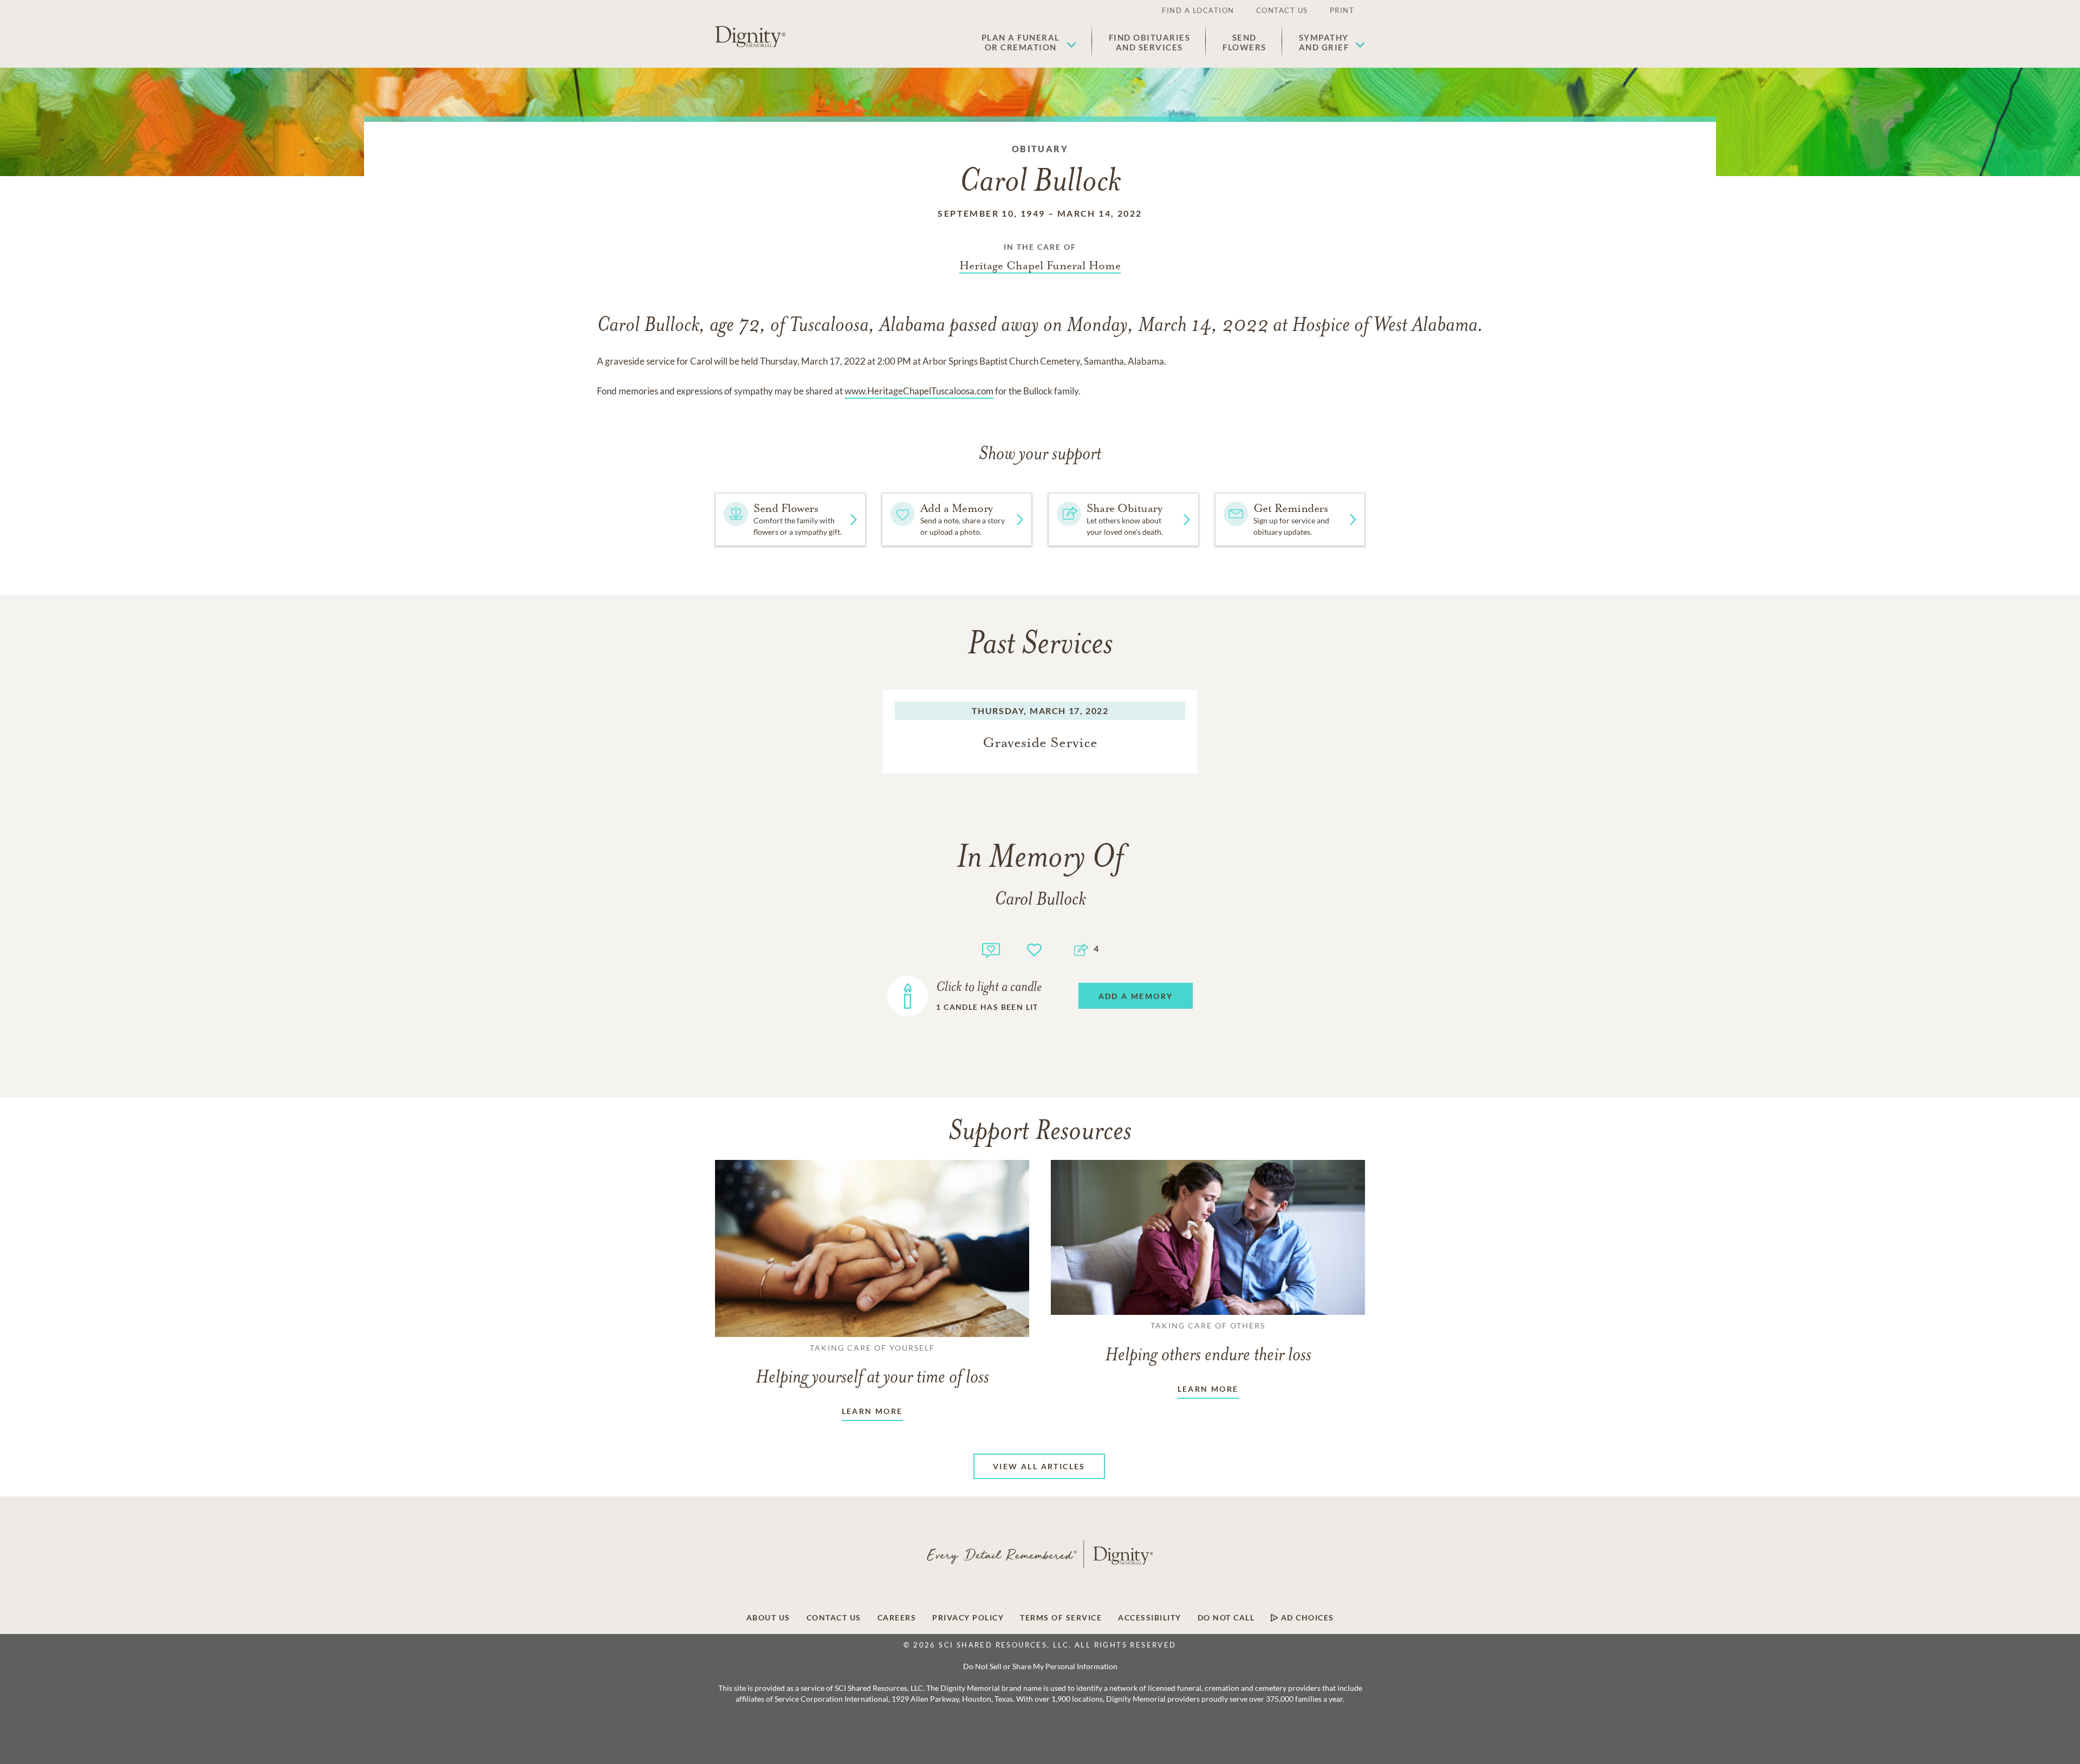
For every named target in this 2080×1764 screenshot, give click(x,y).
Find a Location (1198, 10)
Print (1342, 10)
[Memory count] (991, 949)
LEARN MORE (872, 1411)
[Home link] (750, 37)
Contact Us (1282, 10)
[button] (1029, 42)
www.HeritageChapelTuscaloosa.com (919, 391)
